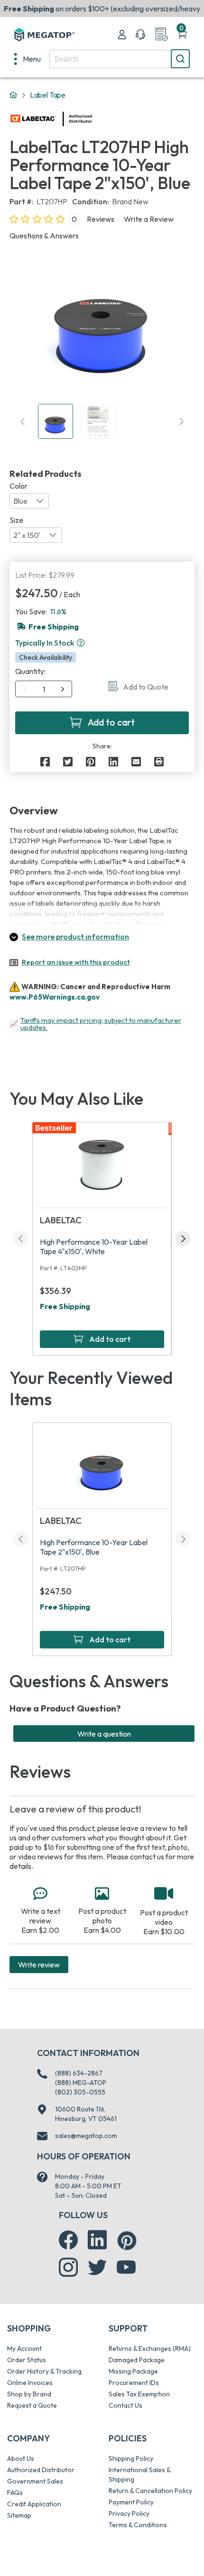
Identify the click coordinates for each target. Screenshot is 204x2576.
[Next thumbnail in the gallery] (181, 421)
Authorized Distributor (41, 2470)
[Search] (180, 59)
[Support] (140, 35)
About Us (21, 2458)
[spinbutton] (44, 689)
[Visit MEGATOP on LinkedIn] (97, 2240)
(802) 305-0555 (80, 2092)
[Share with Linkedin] (113, 762)
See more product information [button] (75, 937)
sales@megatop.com (86, 2136)
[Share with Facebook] (45, 762)
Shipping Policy (131, 2458)
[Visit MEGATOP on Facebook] (68, 2240)
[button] (81, 643)
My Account (24, 2348)
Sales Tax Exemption (139, 2394)
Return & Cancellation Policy (150, 2491)
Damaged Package (137, 2360)
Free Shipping (65, 1306)
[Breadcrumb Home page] (13, 95)
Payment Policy (131, 2502)
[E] (136, 762)
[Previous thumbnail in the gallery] (23, 421)
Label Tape (48, 95)
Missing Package (133, 2371)
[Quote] (161, 35)
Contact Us (125, 2405)
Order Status (27, 2360)
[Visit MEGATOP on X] (97, 2267)
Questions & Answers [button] (44, 236)
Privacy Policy (129, 2513)
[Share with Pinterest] (91, 762)
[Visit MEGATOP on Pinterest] (127, 2241)
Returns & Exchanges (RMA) (150, 2348)
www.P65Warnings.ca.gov (55, 997)
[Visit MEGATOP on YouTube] (126, 2267)
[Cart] (182, 35)
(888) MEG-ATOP (81, 2083)
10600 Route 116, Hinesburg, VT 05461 (86, 2114)
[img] (93, 119)
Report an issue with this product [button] (76, 962)
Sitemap (19, 2515)
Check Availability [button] (46, 657)
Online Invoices (30, 2383)
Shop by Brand (29, 2394)
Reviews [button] (101, 219)
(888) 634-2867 (79, 2073)
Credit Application (34, 2504)
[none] (28, 59)
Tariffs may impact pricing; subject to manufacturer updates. (101, 1024)
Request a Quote (32, 2405)
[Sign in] (122, 35)
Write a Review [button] (149, 219)
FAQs (15, 2493)
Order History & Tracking (44, 2371)
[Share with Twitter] (68, 762)
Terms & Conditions (138, 2525)
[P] (159, 762)
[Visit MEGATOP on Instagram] (68, 2267)
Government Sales (35, 2481)
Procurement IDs (134, 2383)
